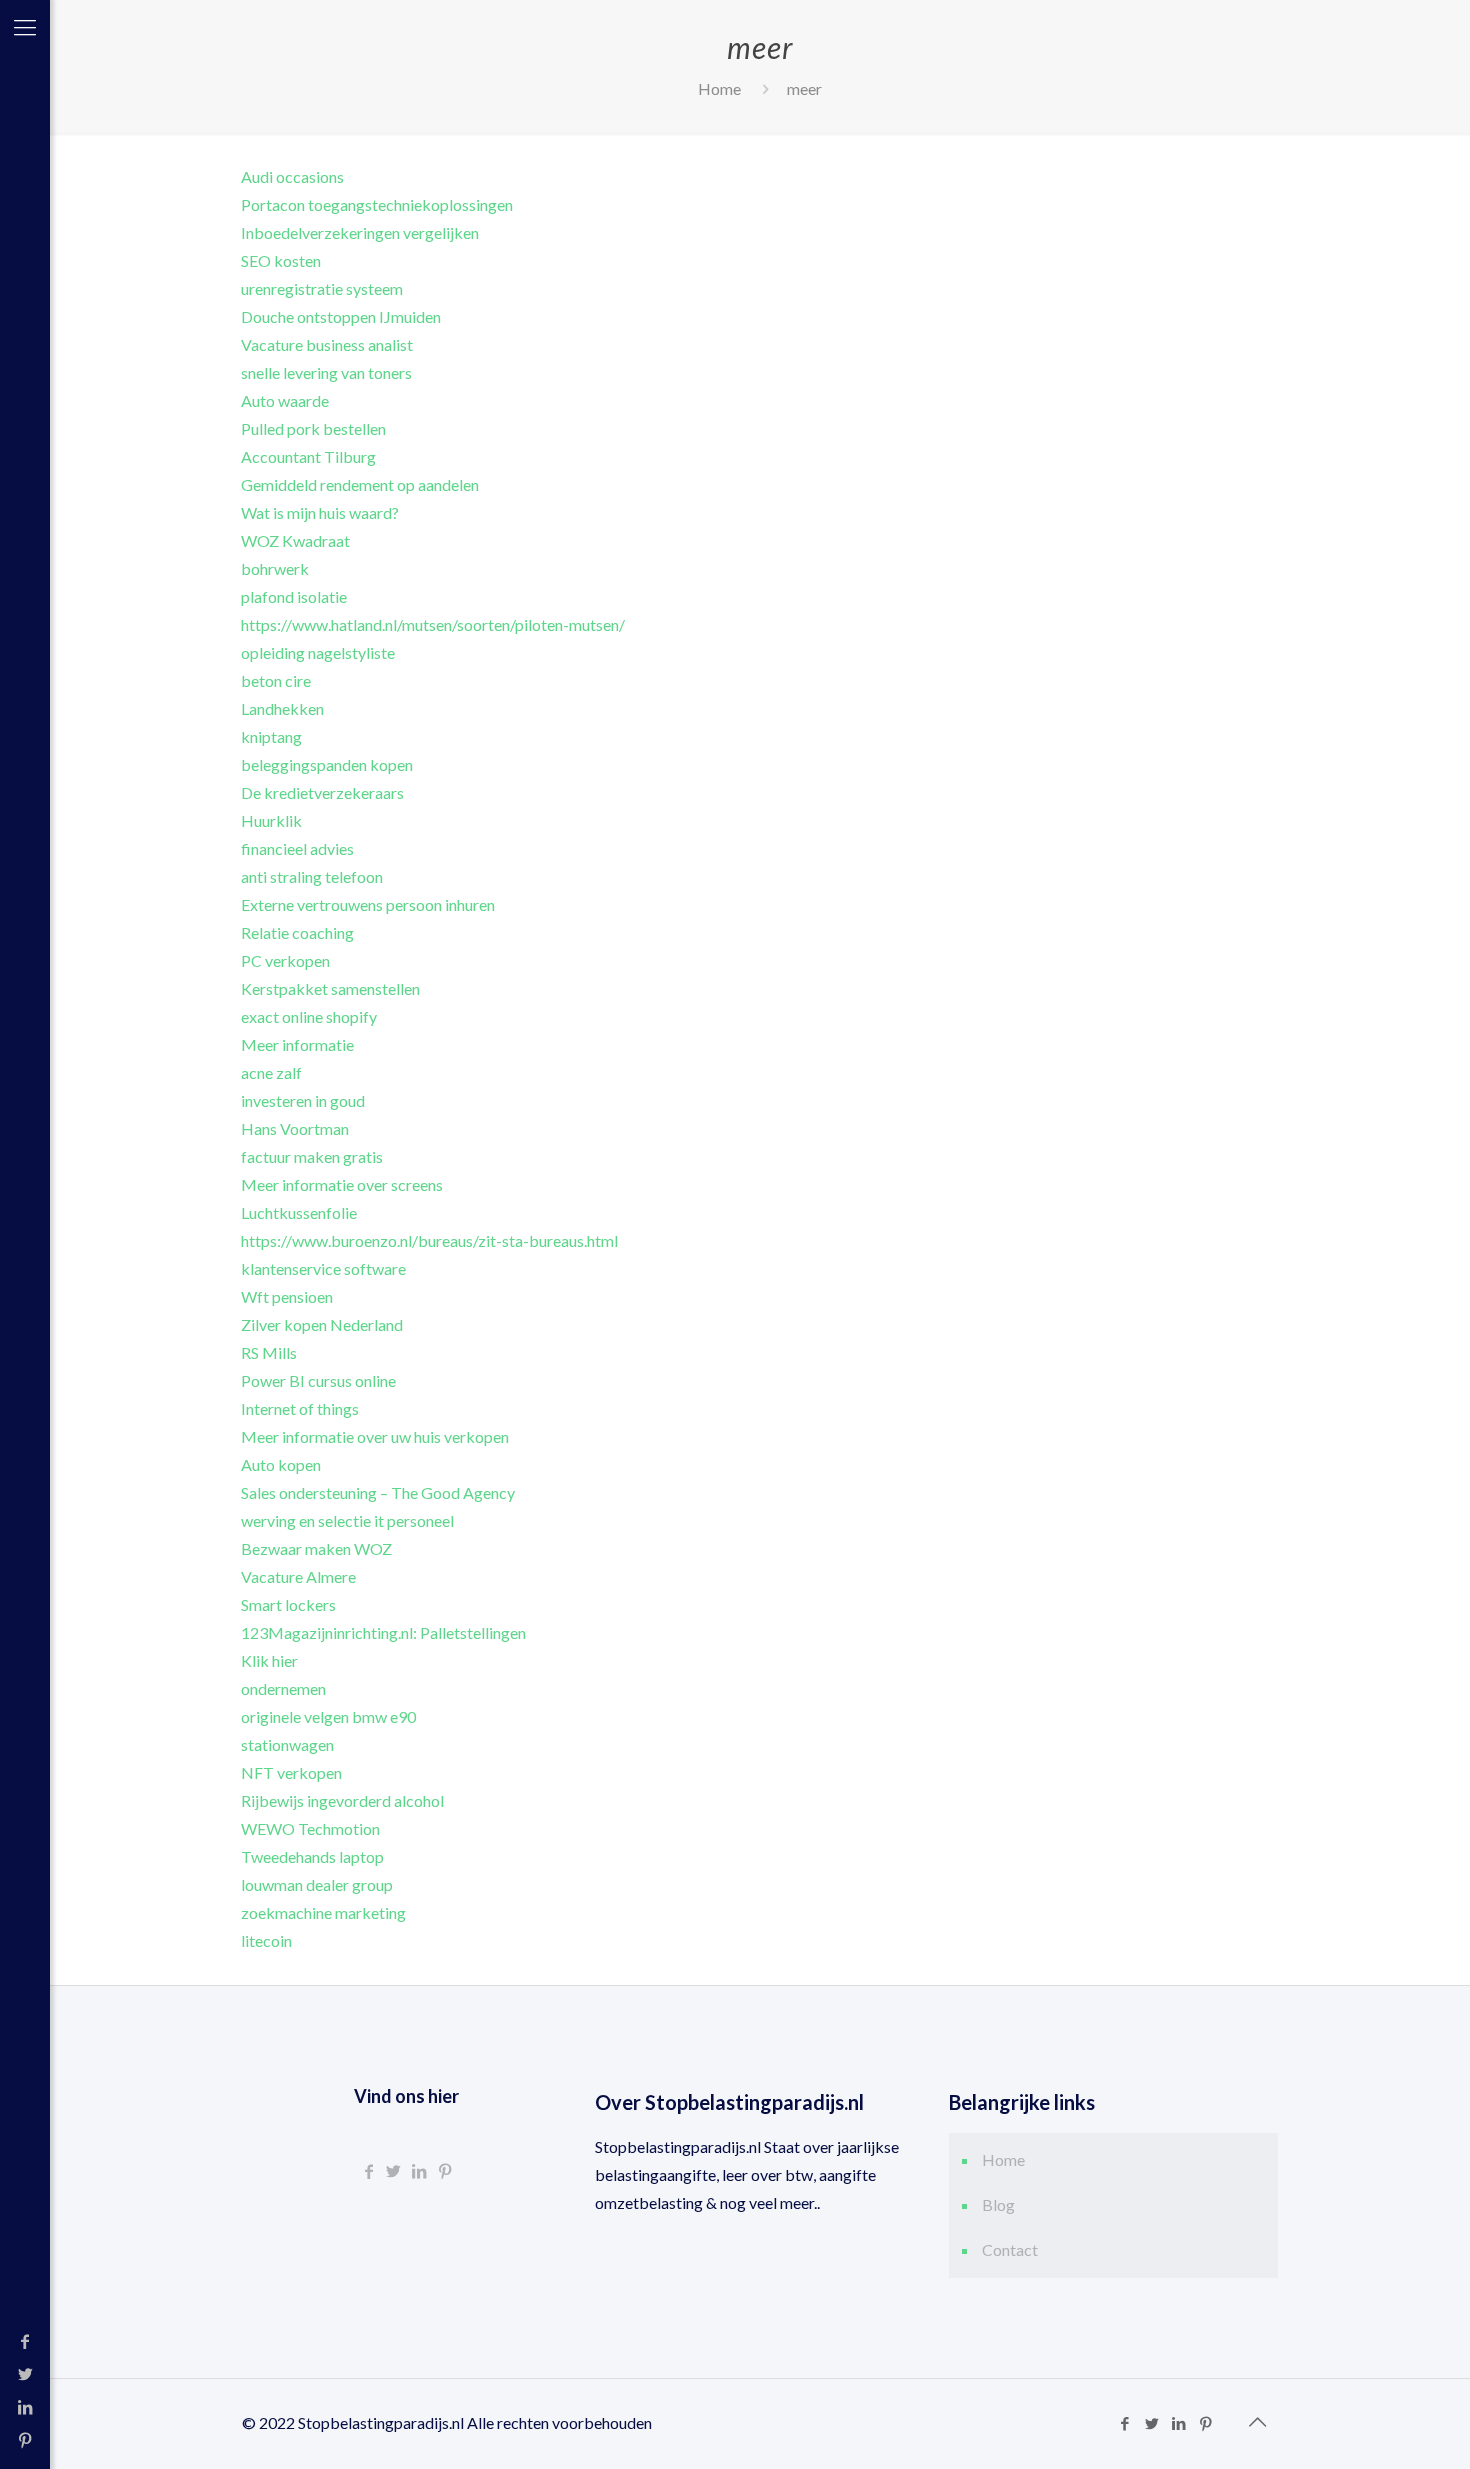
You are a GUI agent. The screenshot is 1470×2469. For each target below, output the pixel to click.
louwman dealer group (317, 1884)
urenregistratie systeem (322, 288)
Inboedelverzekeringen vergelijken (360, 232)
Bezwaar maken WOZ (316, 1548)
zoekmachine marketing (323, 1912)
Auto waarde (285, 400)
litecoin (266, 1940)
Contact (1010, 2249)
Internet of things (300, 1408)
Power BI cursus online (318, 1380)
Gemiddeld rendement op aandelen (360, 484)
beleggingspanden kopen (327, 764)
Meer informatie (297, 1044)
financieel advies (297, 848)
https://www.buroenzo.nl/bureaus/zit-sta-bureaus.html (429, 1240)
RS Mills (269, 1352)
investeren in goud (303, 1100)
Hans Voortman (295, 1128)
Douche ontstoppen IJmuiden (341, 316)
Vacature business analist (327, 344)
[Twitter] (25, 2373)
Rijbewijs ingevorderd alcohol (342, 1800)
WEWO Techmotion (310, 1828)
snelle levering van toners (326, 372)
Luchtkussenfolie (299, 1212)
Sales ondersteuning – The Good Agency (378, 1492)
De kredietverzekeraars (322, 792)
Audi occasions (292, 176)
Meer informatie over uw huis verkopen (375, 1436)
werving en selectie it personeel (347, 1520)
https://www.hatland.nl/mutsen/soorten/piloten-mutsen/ (433, 624)
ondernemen (283, 1688)
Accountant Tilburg (308, 456)
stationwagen (287, 1744)
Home (719, 88)
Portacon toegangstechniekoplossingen (377, 204)
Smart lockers (288, 1604)
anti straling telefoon (312, 876)
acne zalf (271, 1072)
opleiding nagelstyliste (318, 652)
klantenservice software (323, 1268)
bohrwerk (275, 568)
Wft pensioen (287, 1296)
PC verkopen (285, 960)
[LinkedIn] (25, 2406)
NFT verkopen (291, 1772)
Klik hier (269, 1660)
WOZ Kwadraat (295, 540)
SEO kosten (281, 260)
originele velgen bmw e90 (328, 1716)
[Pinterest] (25, 2439)
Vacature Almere (298, 1576)
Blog (998, 2204)
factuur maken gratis (312, 1156)
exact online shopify (309, 1016)
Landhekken (282, 708)
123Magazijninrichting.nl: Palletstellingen (383, 1632)
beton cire (276, 680)
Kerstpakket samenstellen (330, 988)
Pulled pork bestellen (313, 428)
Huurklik (271, 820)
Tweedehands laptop (312, 1856)
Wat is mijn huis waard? (320, 512)
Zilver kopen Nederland (322, 1324)
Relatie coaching (297, 932)
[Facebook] (25, 2340)
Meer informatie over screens (342, 1184)
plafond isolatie (294, 596)
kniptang (271, 736)
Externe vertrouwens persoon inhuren (368, 904)
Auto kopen (281, 1464)
